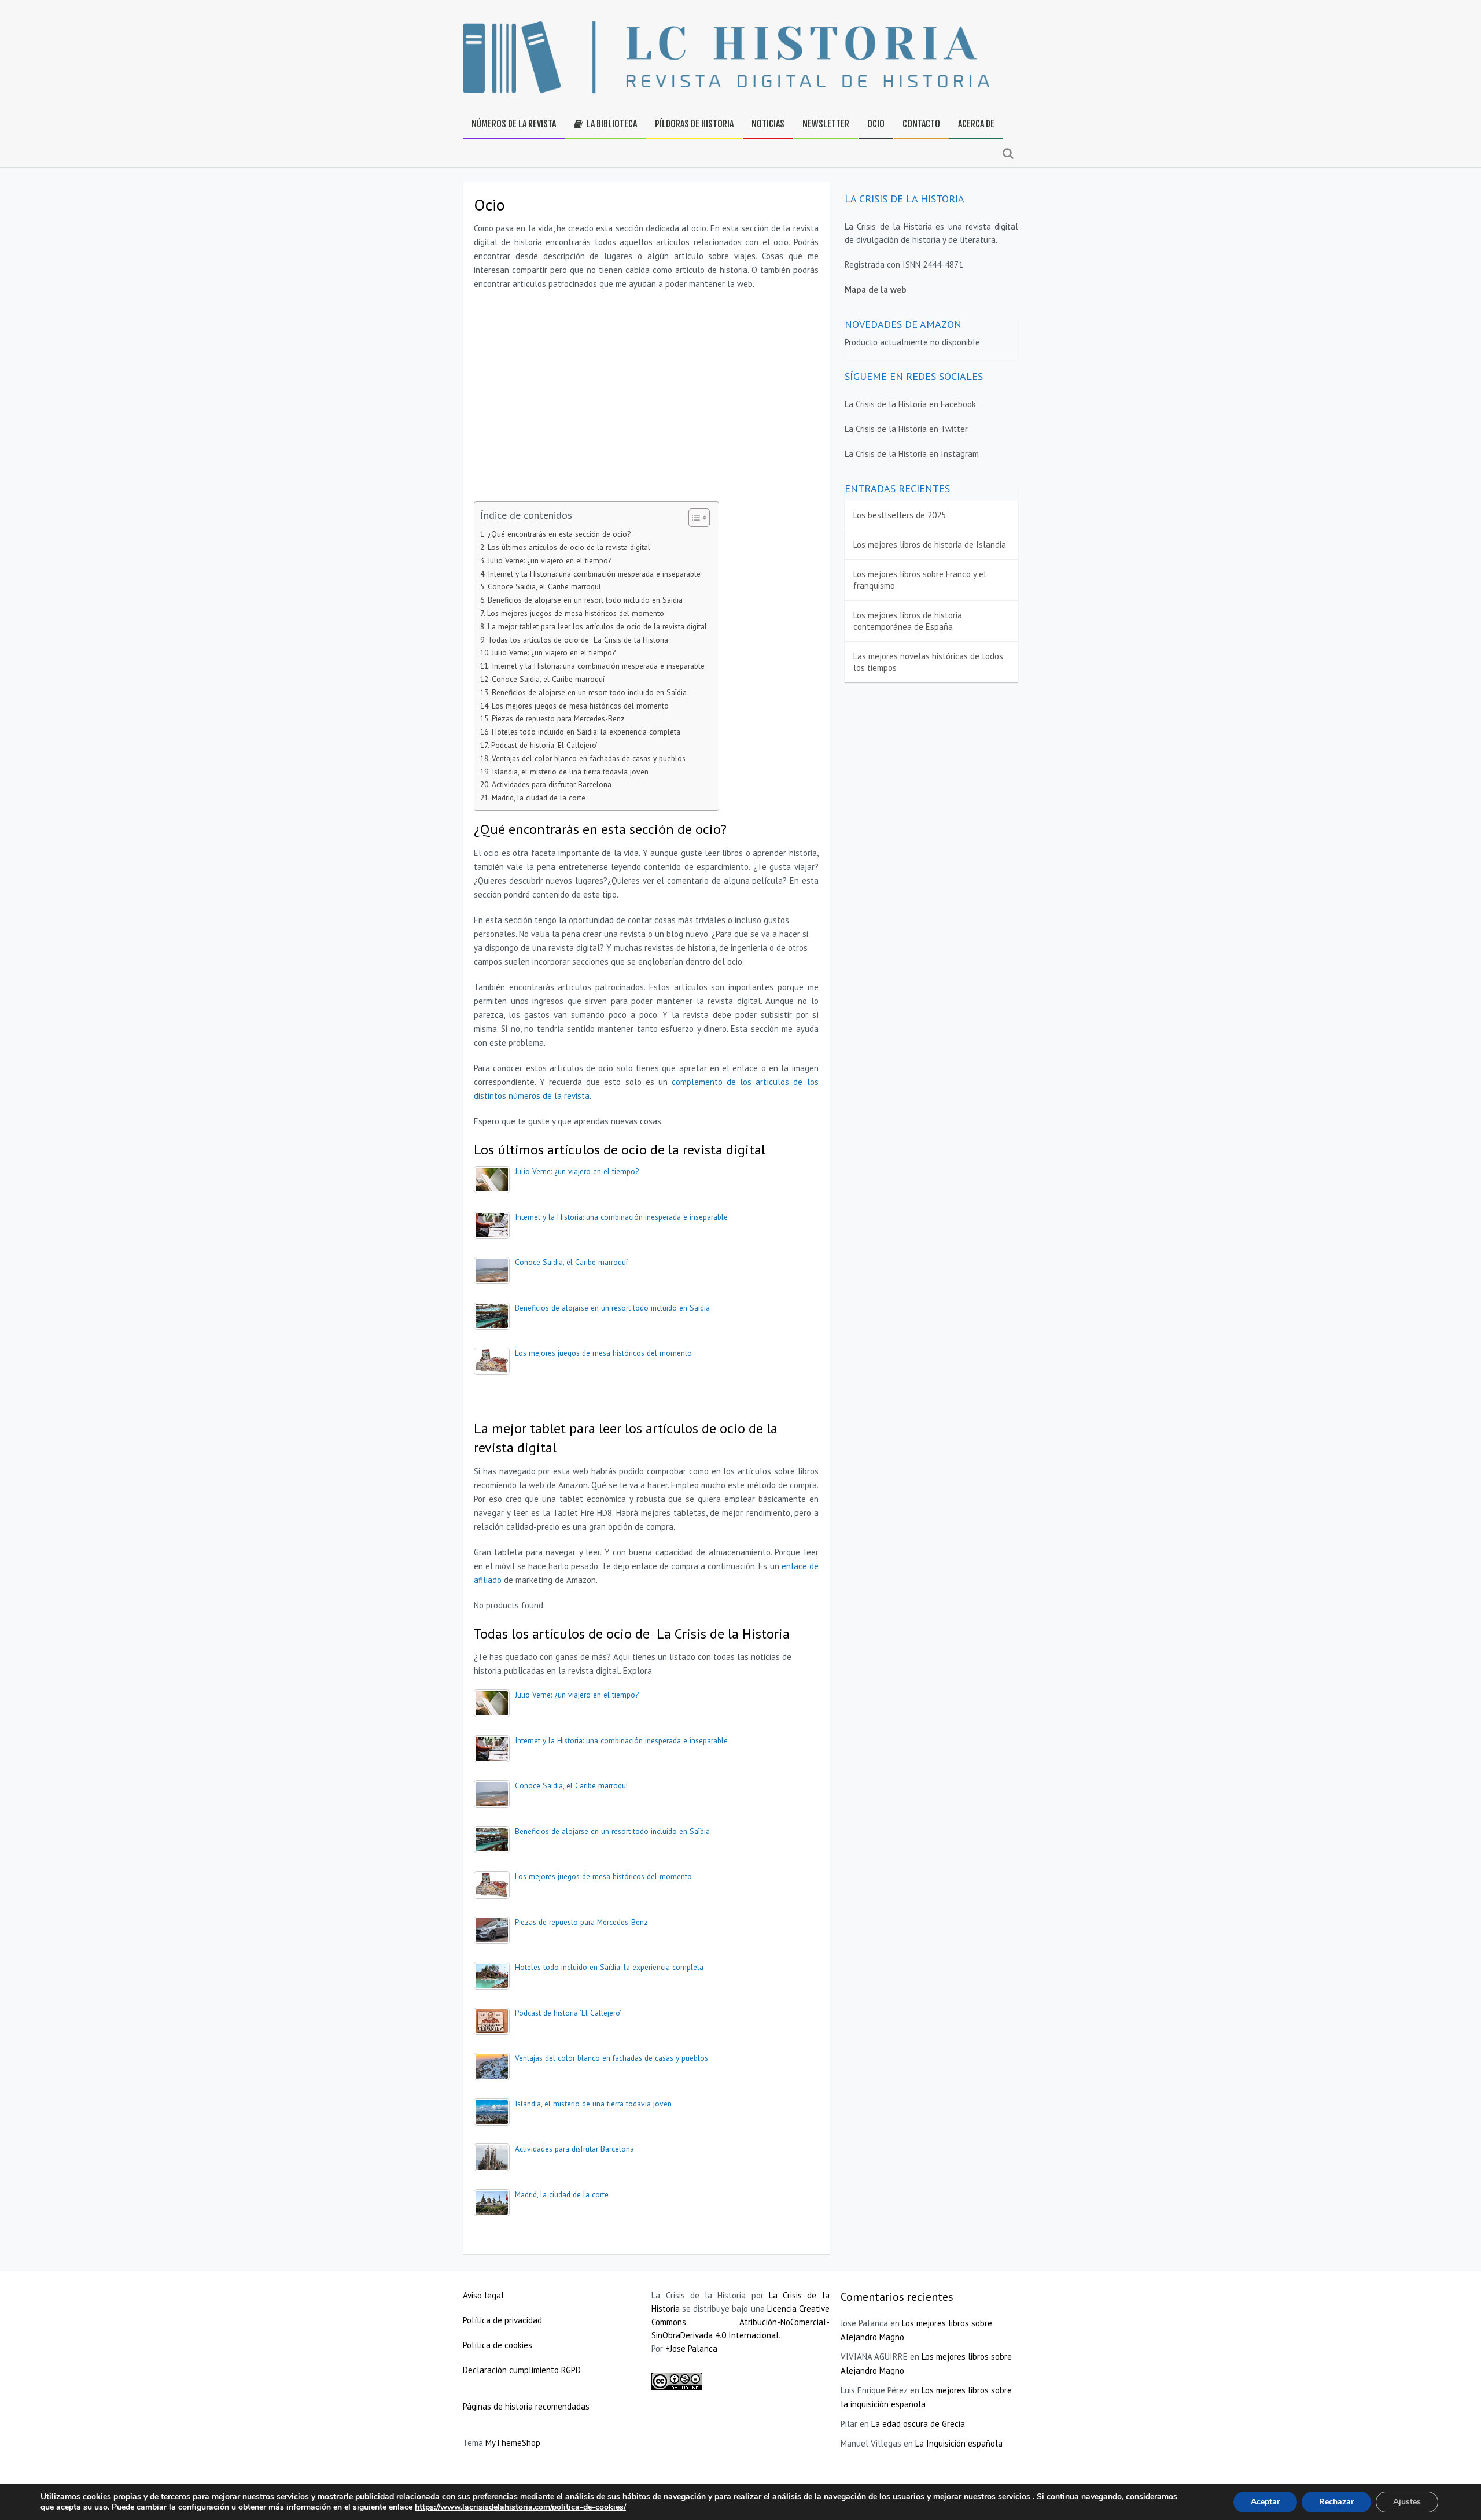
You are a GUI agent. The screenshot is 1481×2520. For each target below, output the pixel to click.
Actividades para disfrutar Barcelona (552, 784)
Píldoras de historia (694, 124)
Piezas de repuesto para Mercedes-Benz (558, 718)
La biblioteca (611, 124)
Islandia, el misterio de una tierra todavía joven (570, 772)
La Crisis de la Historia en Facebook (910, 404)
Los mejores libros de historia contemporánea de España (908, 621)
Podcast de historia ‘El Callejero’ (544, 745)
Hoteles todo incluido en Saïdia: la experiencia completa (586, 732)
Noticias (768, 124)
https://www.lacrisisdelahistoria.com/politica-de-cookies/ (520, 2507)
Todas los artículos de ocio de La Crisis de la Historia (578, 640)
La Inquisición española (959, 2443)
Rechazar (1336, 2502)
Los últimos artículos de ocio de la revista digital (569, 547)
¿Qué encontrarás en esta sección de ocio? (559, 534)
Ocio (876, 124)
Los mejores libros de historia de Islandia (930, 545)
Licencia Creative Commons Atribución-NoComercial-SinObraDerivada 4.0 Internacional (740, 2322)
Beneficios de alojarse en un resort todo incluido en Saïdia (585, 600)
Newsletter (826, 124)
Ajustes (1407, 2502)
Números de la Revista (514, 124)
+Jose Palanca (691, 2349)
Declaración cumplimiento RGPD (522, 2370)
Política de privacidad (504, 2320)
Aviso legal (483, 2295)
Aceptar (1265, 2502)
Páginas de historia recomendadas (526, 2406)
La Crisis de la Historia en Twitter (906, 429)
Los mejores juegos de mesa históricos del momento (576, 613)
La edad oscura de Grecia (918, 2424)
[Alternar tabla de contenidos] (693, 518)
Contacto (921, 124)
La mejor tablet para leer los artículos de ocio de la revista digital (597, 626)
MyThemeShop (513, 2443)
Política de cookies (499, 2345)
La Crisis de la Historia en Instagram (912, 454)
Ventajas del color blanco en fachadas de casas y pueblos (589, 758)
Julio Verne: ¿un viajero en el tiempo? (550, 560)
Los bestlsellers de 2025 (900, 515)
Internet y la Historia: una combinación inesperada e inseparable (594, 574)
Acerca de (976, 124)
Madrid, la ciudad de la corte (539, 798)
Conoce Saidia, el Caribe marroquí (544, 586)
